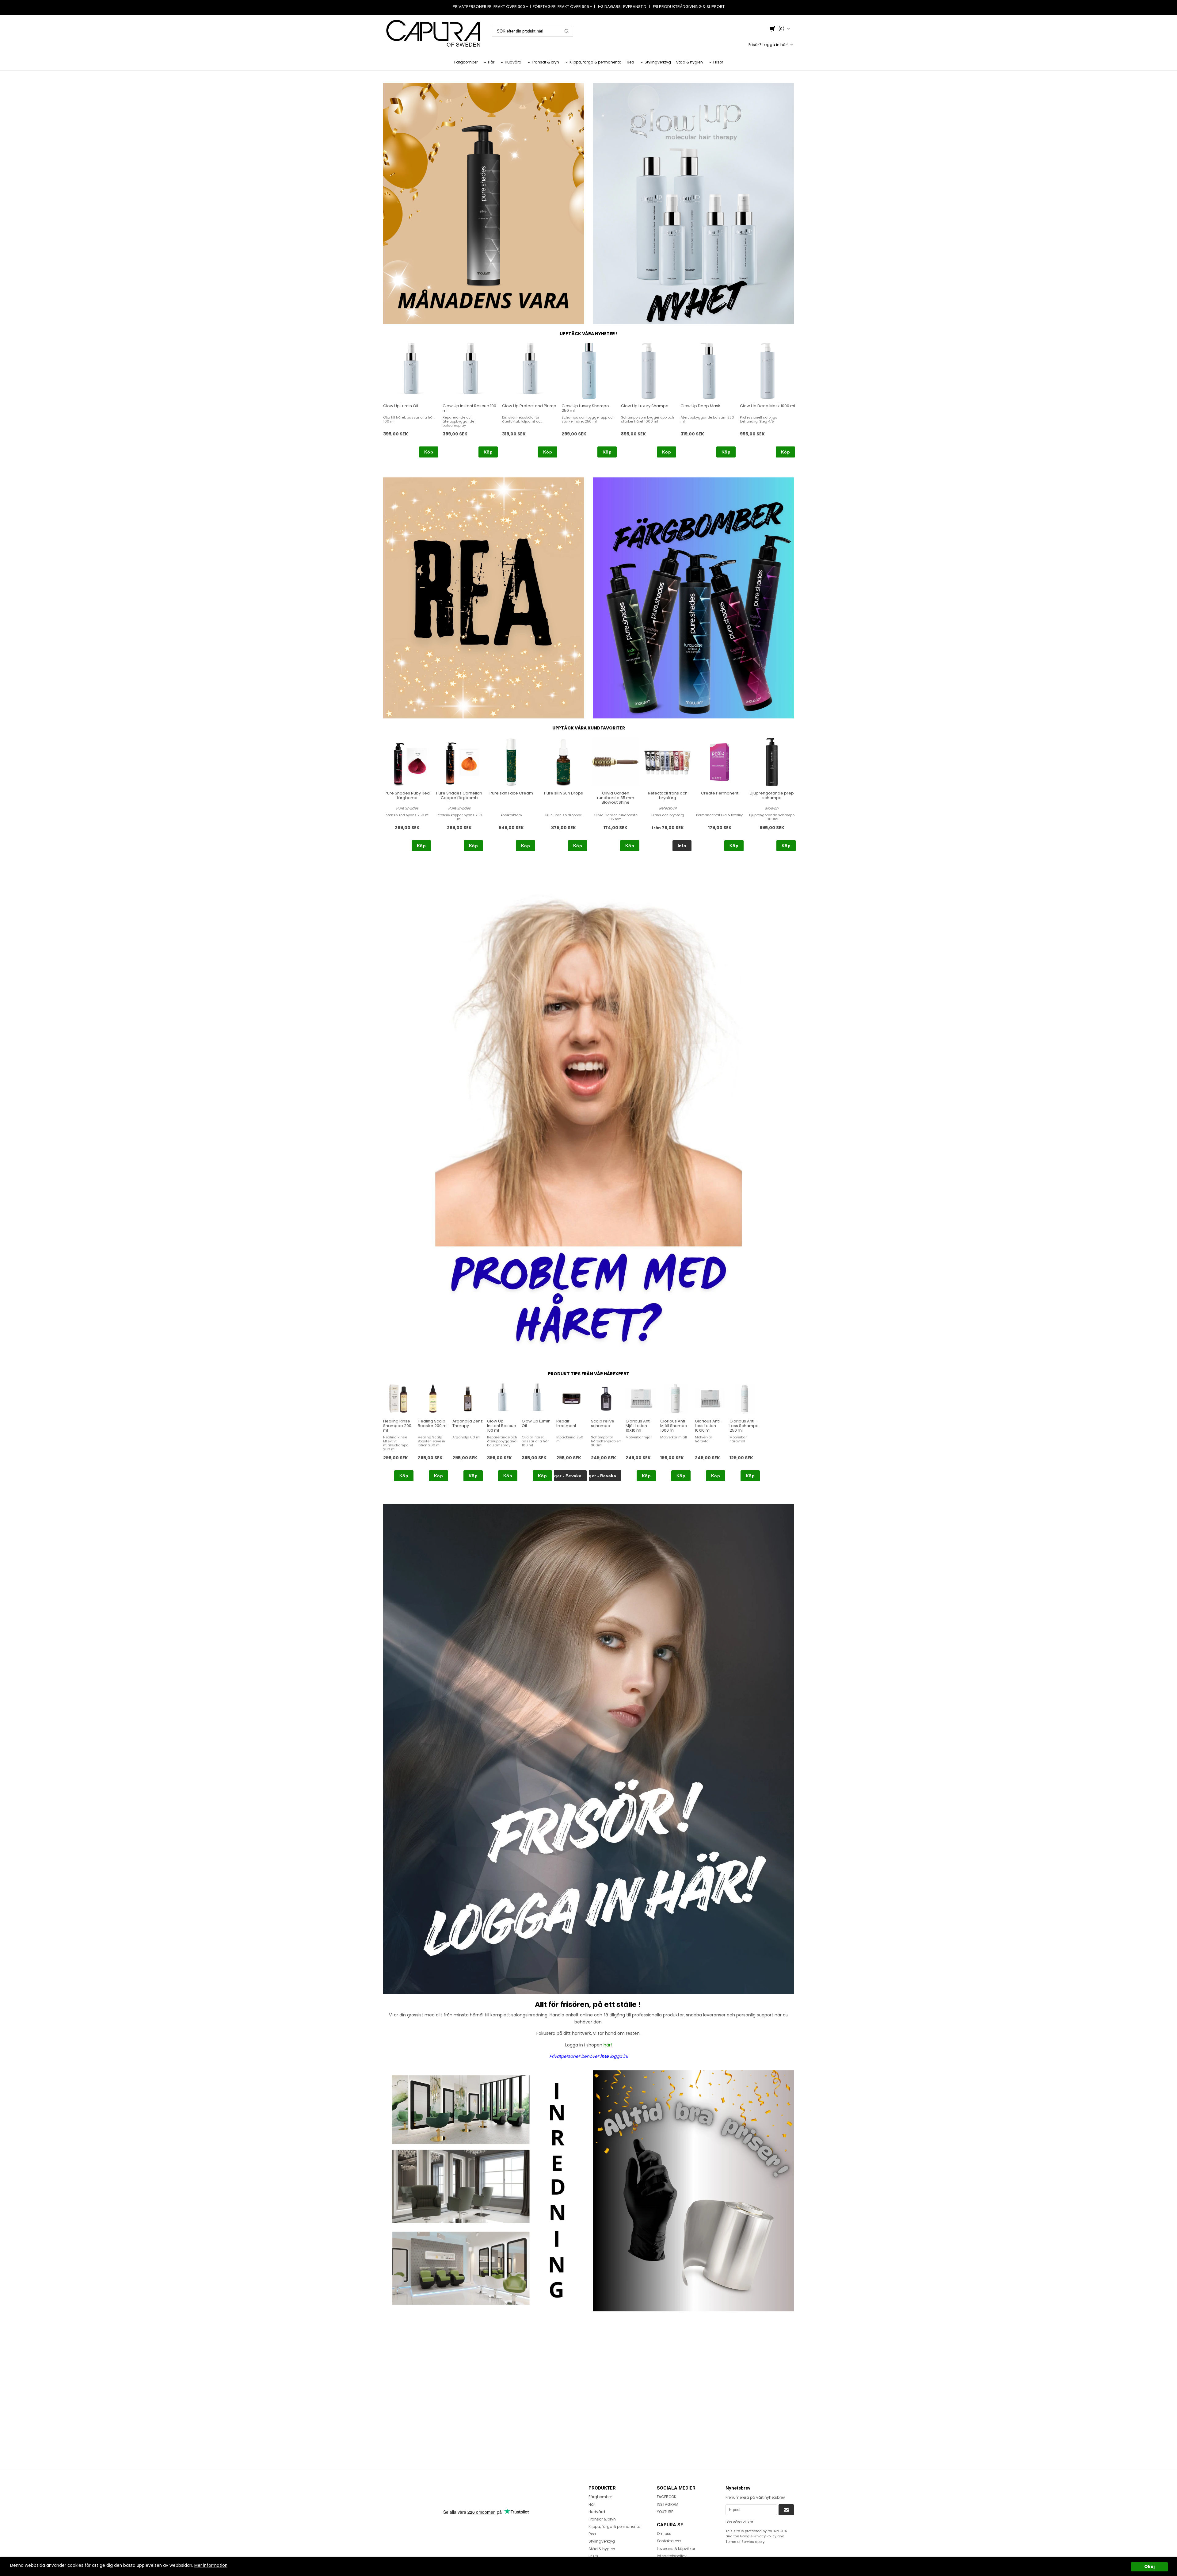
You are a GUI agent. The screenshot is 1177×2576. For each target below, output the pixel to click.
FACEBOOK (667, 2497)
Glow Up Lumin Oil (401, 406)
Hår (491, 62)
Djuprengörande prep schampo (772, 795)
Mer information (211, 2565)
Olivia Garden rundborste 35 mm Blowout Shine (616, 798)
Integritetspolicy (672, 2556)
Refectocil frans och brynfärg (668, 795)
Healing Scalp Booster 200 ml (433, 1423)
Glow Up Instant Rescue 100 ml (469, 408)
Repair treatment (566, 1423)
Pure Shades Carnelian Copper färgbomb (459, 795)
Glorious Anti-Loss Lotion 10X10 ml (708, 1426)
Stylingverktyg (658, 62)
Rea (630, 62)
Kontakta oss (669, 2541)
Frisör (718, 62)
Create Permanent (720, 793)
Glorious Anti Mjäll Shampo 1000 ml (674, 1426)
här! (608, 2045)
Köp (429, 452)
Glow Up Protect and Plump (529, 406)
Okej (1149, 2567)
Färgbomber (466, 62)
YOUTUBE (665, 2512)
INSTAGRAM (668, 2504)
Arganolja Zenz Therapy (468, 1423)
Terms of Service (740, 2542)
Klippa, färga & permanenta (596, 62)
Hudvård (513, 62)
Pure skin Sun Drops (564, 793)
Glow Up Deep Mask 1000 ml (768, 406)
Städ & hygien (689, 62)
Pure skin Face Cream (511, 793)
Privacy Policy (765, 2536)
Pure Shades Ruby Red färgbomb (407, 795)
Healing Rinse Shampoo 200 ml (397, 1426)
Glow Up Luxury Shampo (645, 406)
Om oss (664, 2534)
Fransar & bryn (545, 62)
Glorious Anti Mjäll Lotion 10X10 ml (638, 1426)
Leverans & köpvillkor (676, 2549)
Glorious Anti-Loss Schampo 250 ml (744, 1426)
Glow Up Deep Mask (700, 406)
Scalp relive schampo (603, 1423)
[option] (411, 400)
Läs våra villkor (739, 2522)
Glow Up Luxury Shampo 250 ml (585, 408)
